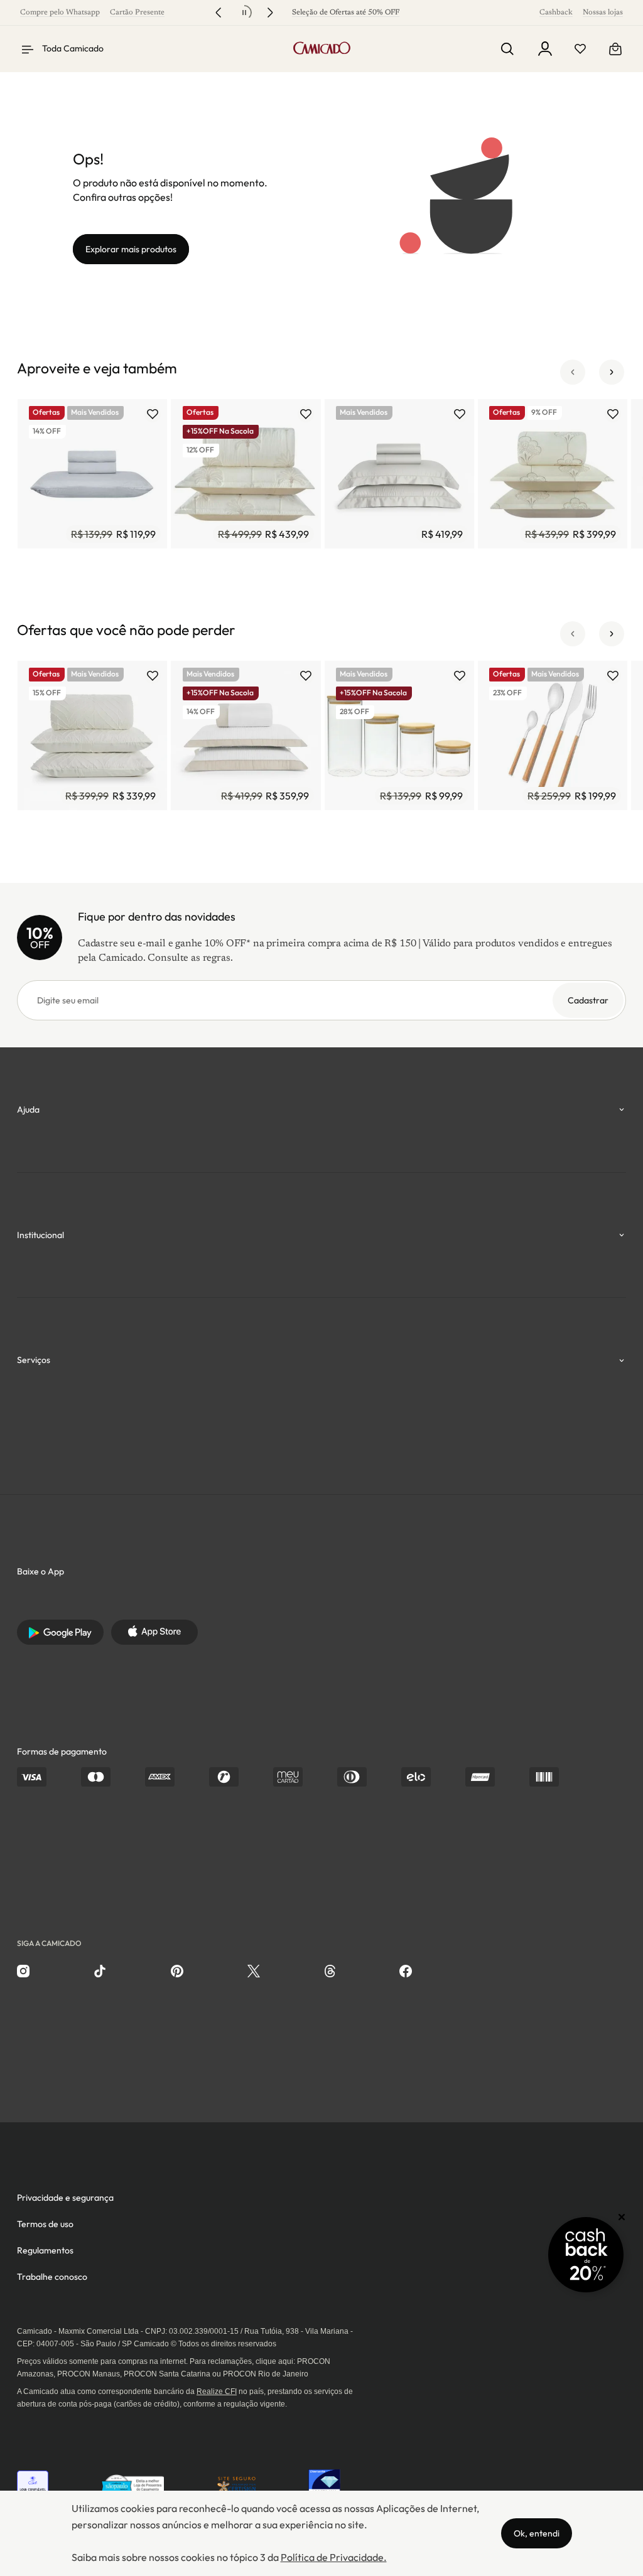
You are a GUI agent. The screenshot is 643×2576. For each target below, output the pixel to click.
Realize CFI (217, 2392)
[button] (573, 372)
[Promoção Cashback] (586, 2255)
